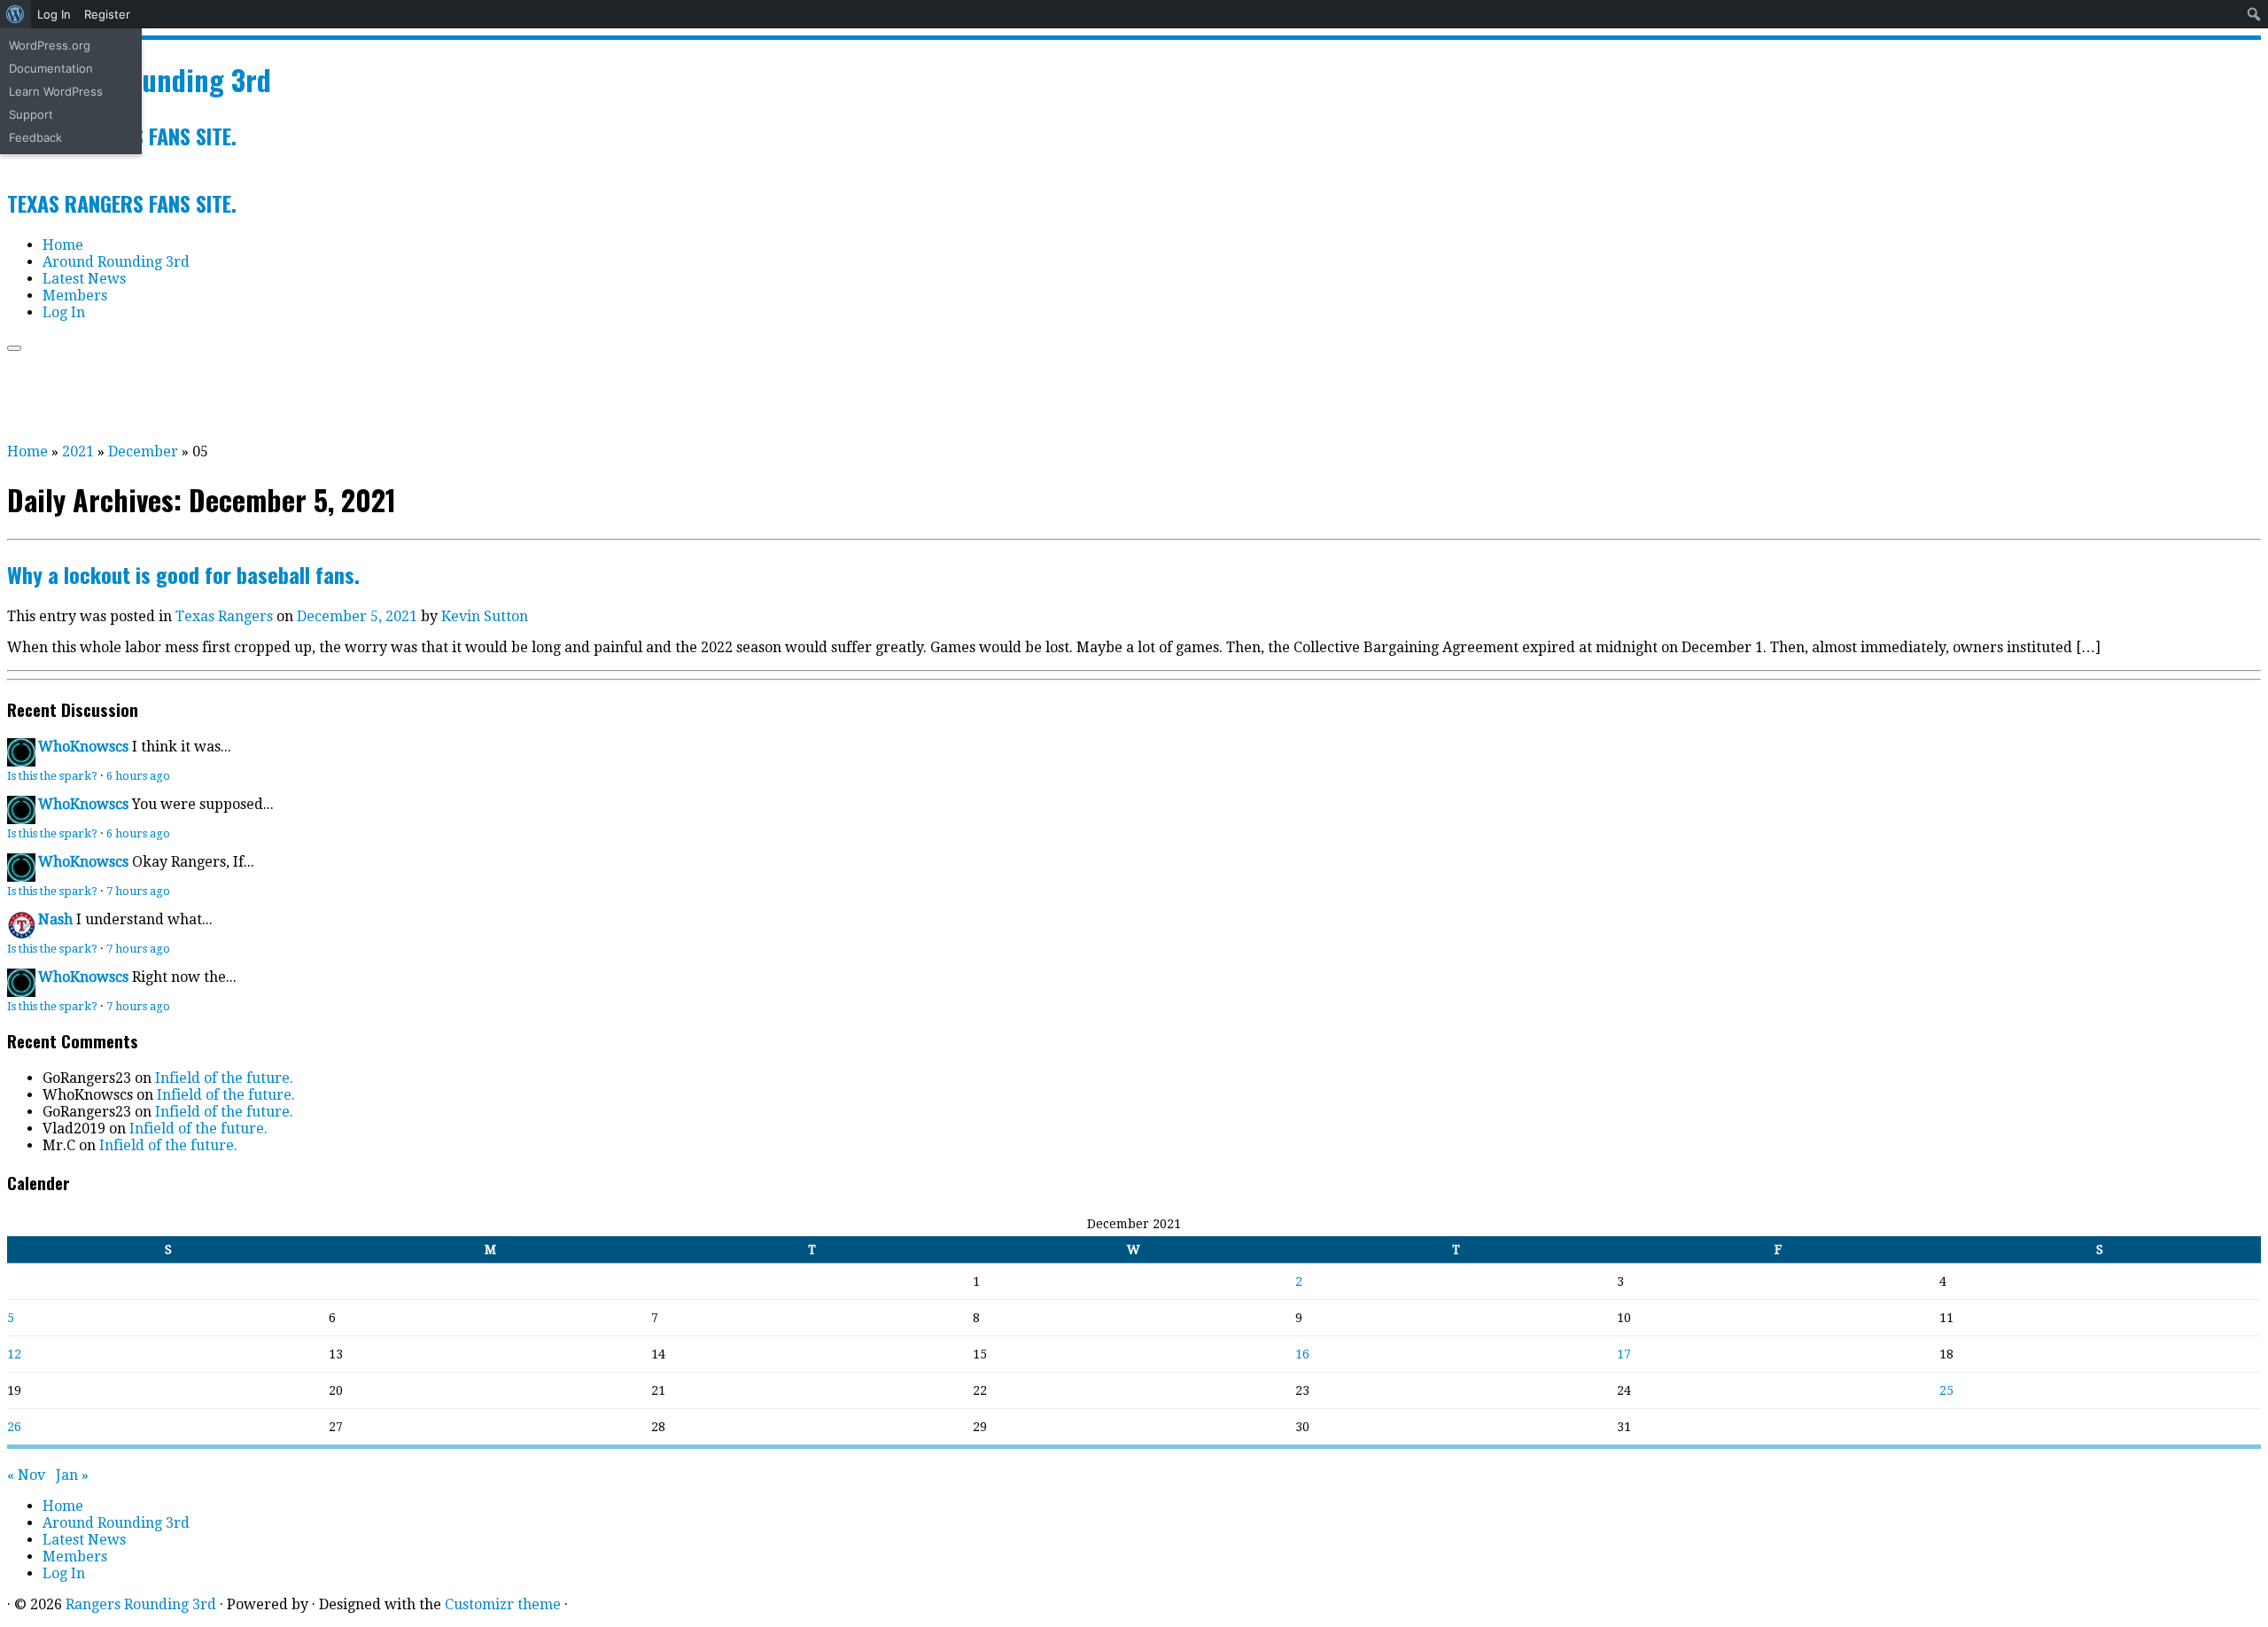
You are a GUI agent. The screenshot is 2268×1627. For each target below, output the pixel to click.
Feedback (35, 137)
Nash (55, 919)
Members (75, 296)
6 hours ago (138, 776)
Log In (54, 14)
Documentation (51, 68)
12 (14, 1354)
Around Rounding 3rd (116, 262)
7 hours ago (138, 891)
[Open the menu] (14, 348)
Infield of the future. (224, 1078)
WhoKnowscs (83, 747)
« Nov (26, 1475)
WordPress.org (50, 45)
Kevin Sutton (485, 616)
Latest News (84, 279)
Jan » (72, 1475)
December (143, 452)
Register (107, 14)
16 (1302, 1354)
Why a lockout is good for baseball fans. (183, 574)
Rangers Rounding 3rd (141, 1604)
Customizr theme (503, 1604)
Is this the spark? (52, 776)
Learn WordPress (56, 91)
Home (63, 245)
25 (1946, 1390)
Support (31, 114)
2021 (78, 452)
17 (1624, 1354)
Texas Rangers (226, 616)
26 (14, 1427)
